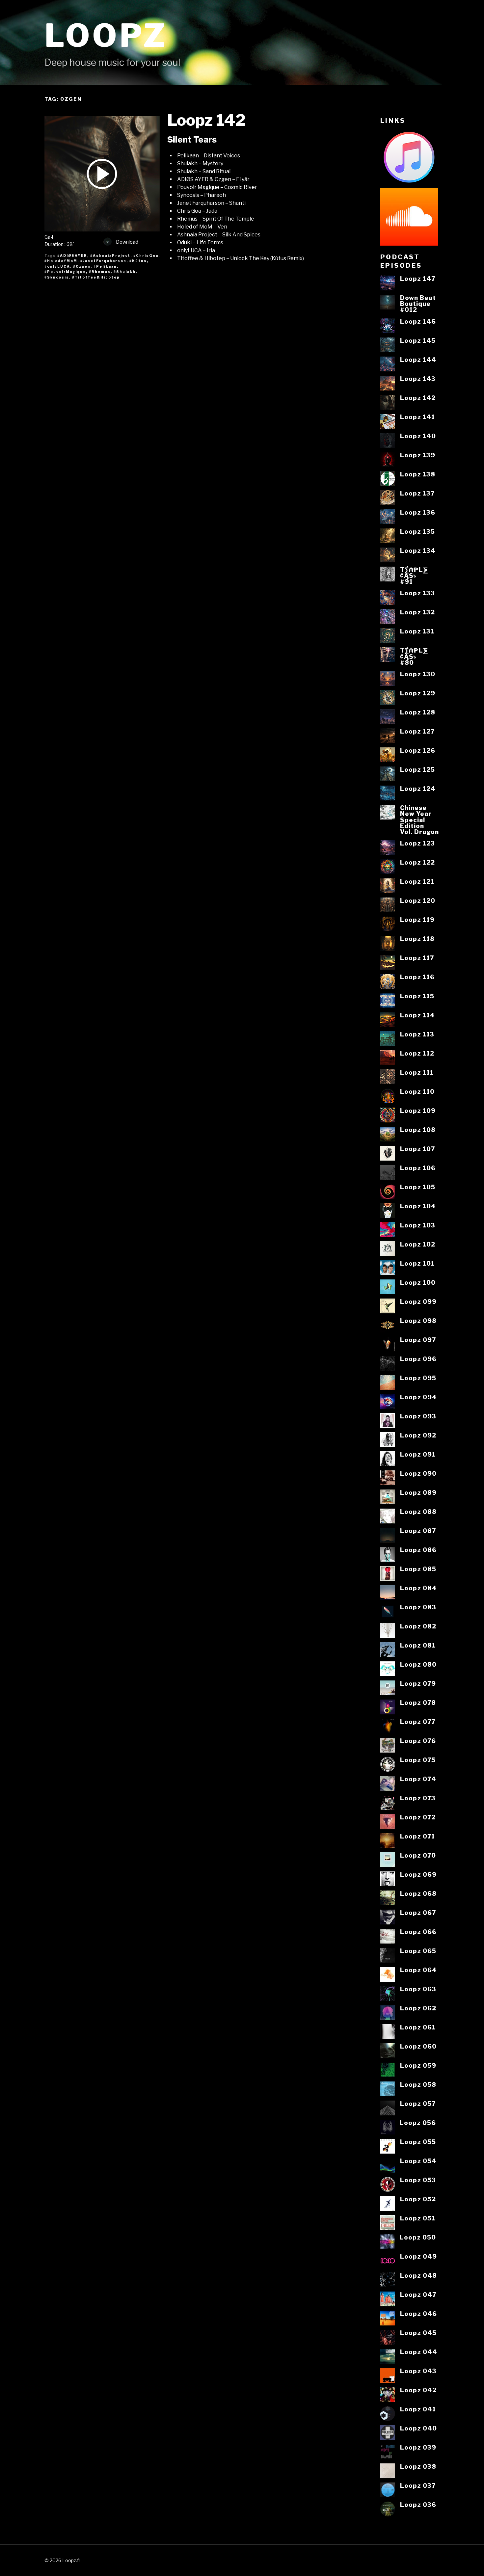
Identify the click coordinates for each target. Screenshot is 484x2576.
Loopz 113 (417, 1034)
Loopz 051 (418, 2218)
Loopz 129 (418, 693)
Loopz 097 (418, 1340)
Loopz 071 (417, 1836)
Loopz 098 (418, 1321)
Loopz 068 (418, 1893)
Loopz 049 (418, 2256)
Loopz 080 (418, 1664)
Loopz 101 (417, 1263)
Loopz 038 (418, 2466)
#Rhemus (100, 272)
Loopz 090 (418, 1473)
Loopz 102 (418, 1244)
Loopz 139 (418, 455)
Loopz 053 (418, 2180)
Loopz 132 (417, 612)
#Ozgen (82, 266)
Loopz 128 (418, 712)
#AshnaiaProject (110, 255)
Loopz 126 (418, 750)
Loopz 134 (418, 550)
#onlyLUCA (57, 266)
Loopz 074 (418, 1779)
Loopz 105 (418, 1187)
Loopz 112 (417, 1053)
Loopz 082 (418, 1626)
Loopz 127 (417, 731)
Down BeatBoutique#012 (418, 304)
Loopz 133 (417, 593)
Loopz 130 (418, 674)
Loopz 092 (418, 1435)
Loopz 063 (418, 1989)
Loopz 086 (418, 1550)
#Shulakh (125, 272)
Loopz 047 (418, 2294)
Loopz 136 (418, 512)
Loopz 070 (418, 1855)
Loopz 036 (418, 2505)
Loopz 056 (418, 2123)
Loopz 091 (418, 1454)
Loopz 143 (418, 379)
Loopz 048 (418, 2275)
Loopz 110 (417, 1091)
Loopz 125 (417, 769)
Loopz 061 (418, 2027)
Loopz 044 (419, 2352)
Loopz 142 (206, 120)
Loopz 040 (418, 2428)
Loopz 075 (418, 1760)
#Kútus (138, 261)
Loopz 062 (418, 2008)
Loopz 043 (418, 2371)
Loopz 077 (418, 1722)
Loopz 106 (418, 1168)
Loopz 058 (418, 2084)
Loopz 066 (418, 1932)
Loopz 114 (417, 1015)
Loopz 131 (417, 631)
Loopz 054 (418, 2161)
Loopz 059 (418, 2065)
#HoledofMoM (61, 261)
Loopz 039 (418, 2447)
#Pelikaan (105, 266)
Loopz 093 (418, 1416)
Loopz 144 (418, 360)
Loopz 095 (418, 1378)
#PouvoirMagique (65, 272)
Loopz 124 (418, 789)
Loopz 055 (418, 2142)
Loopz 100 (418, 1282)
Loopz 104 (418, 1206)
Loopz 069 (418, 1874)
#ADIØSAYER (72, 255)
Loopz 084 (418, 1588)
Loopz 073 (418, 1798)
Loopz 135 (417, 531)
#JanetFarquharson (103, 261)
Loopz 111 (417, 1072)
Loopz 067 (418, 1913)
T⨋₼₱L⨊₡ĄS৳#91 (414, 576)
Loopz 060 (418, 2046)
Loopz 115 (417, 996)
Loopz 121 (417, 881)
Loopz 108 (418, 1130)
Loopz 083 (418, 1607)
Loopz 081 (418, 1645)
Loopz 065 (418, 1951)
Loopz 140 (418, 436)
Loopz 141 (417, 417)
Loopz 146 (418, 321)
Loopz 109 (418, 1111)
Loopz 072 (418, 1817)
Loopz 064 (418, 1970)
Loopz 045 (418, 2333)
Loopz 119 (417, 920)
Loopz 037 (418, 2485)
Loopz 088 (418, 1512)
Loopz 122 (417, 862)
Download (127, 242)
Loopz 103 (418, 1225)
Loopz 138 (418, 474)
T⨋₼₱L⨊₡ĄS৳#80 (414, 656)
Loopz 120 (418, 900)
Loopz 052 (418, 2199)
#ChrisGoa (146, 255)
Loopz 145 (418, 340)
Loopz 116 (417, 977)
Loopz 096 (418, 1359)
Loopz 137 (417, 493)
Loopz (106, 35)
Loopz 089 (418, 1492)
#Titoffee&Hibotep (96, 277)
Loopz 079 (418, 1683)
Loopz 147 (418, 279)
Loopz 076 (418, 1741)
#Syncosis (57, 277)
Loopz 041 (418, 2409)
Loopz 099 (418, 1301)
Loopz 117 (417, 958)
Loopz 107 (417, 1149)
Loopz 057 (418, 2104)
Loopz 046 (418, 2314)
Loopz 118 (417, 939)
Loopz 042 (418, 2390)
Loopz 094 (418, 1397)
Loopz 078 (418, 1703)
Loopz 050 (418, 2237)
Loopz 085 (418, 1569)
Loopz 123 (417, 843)
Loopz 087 (418, 1531)
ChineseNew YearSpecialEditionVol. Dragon (419, 820)
